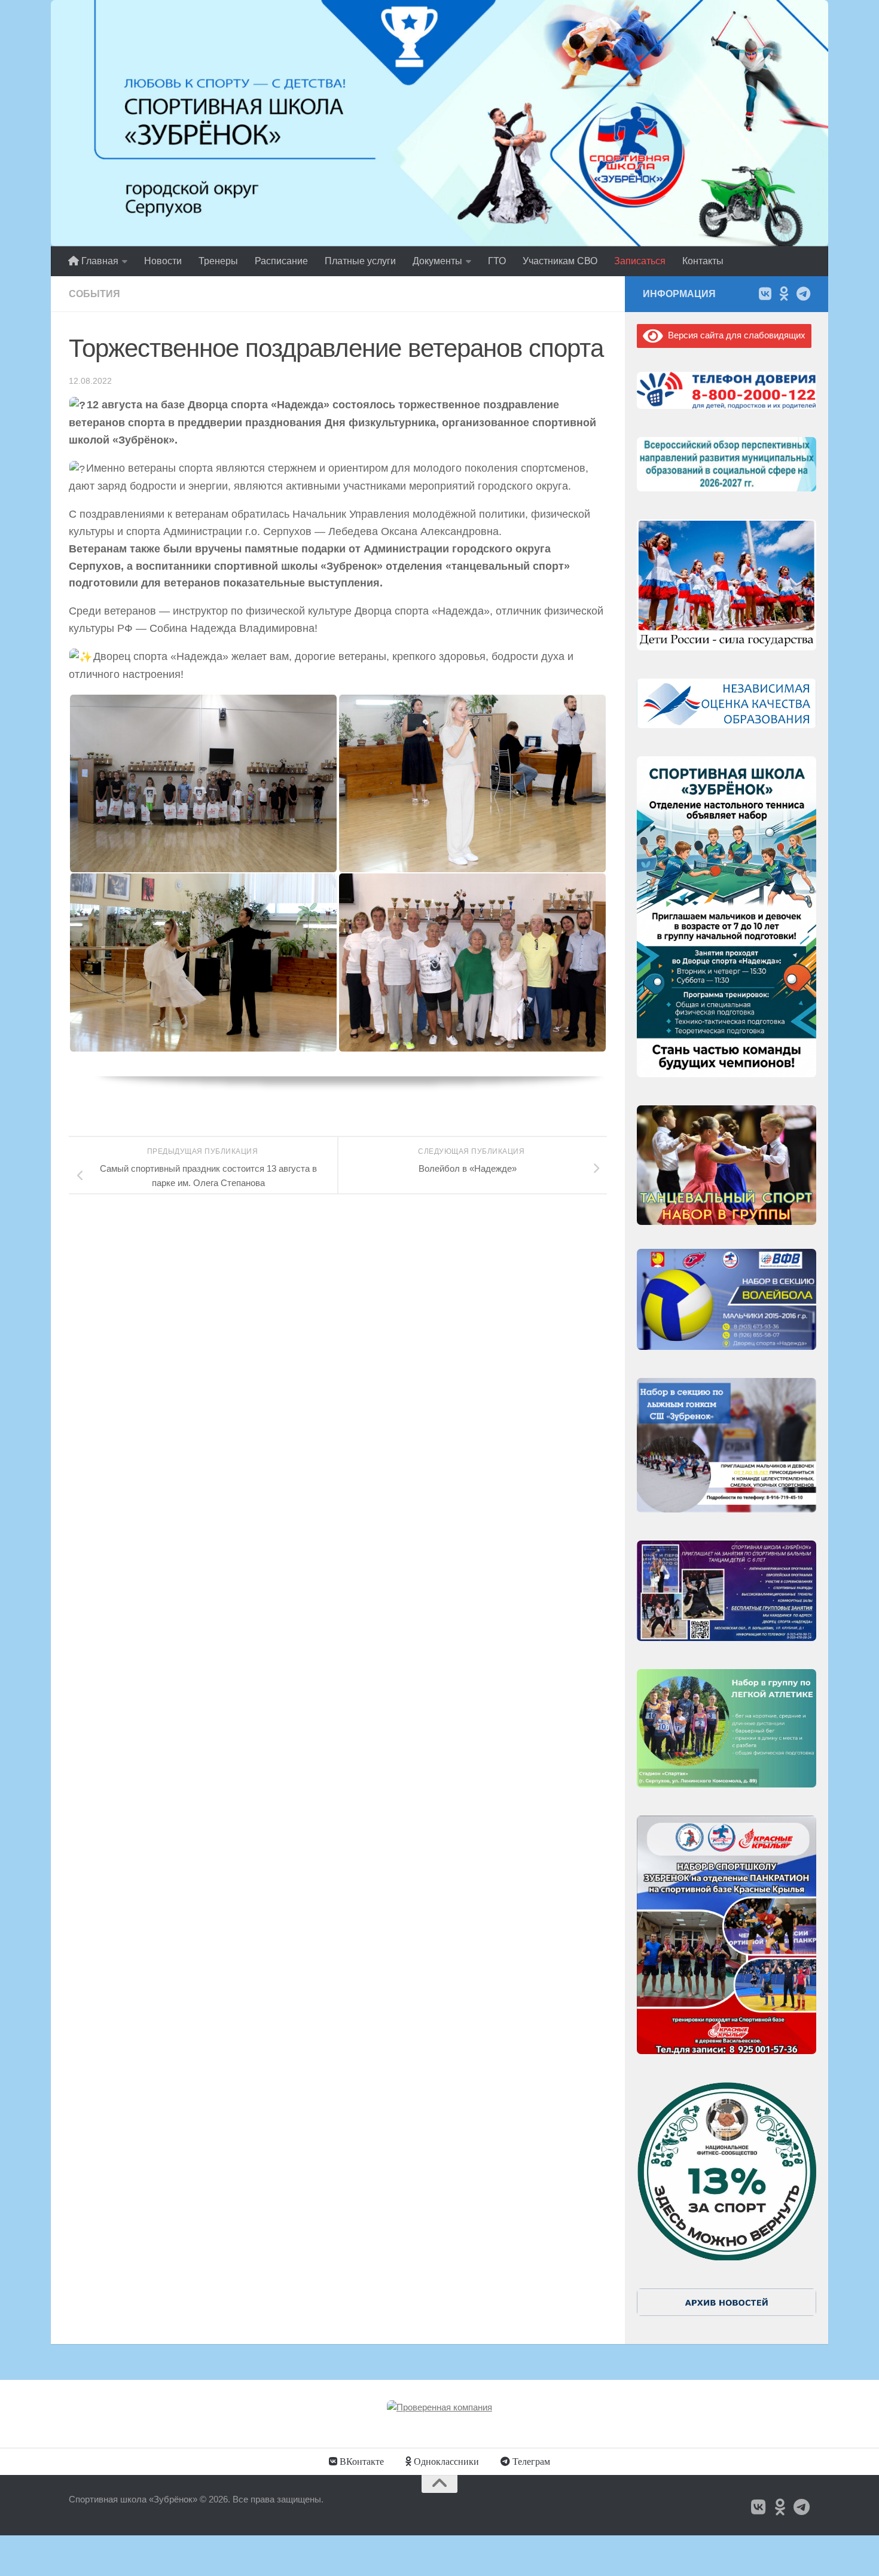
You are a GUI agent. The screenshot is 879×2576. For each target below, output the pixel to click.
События (94, 294)
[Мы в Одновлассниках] (784, 294)
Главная (99, 261)
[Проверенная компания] (439, 2407)
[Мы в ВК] (765, 294)
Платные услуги (360, 261)
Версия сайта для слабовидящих (734, 335)
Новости (163, 261)
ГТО (497, 261)
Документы (437, 261)
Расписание (281, 261)
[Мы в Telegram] (803, 294)
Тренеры (218, 261)
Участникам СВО (560, 261)
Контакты (703, 261)
